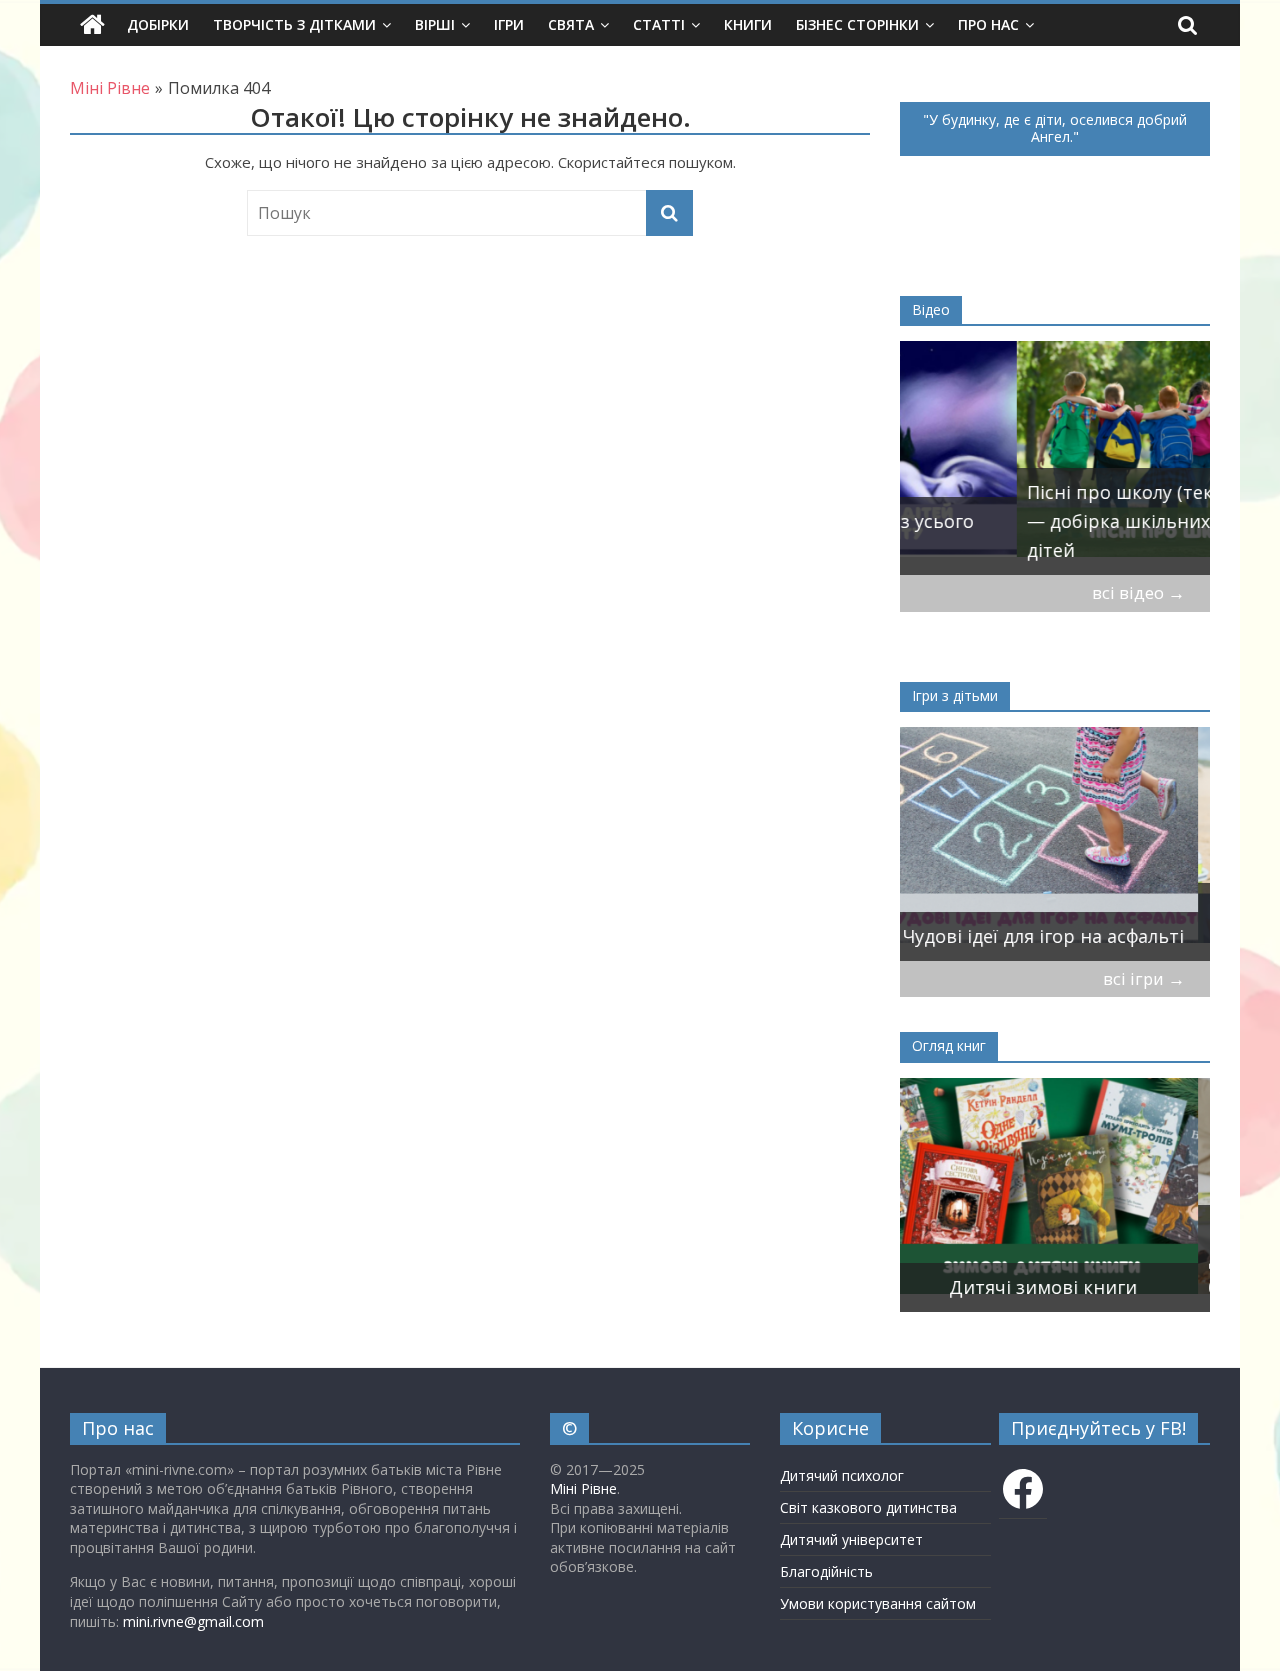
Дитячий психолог (842, 1475)
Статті (659, 24)
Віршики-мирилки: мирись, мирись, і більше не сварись (1039, 921)
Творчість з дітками (294, 24)
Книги (748, 24)
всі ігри (1144, 978)
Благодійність (826, 1571)
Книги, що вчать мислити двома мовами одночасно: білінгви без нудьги (1030, 1258)
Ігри (509, 24)
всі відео (1138, 592)
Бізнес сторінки (857, 24)
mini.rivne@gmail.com (193, 1621)
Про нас (988, 24)
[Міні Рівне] (92, 25)
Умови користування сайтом (878, 1603)
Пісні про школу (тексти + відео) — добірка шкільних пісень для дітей (1055, 521)
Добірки (158, 24)
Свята (571, 24)
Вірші (435, 24)
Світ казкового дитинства (868, 1507)
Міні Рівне (583, 1488)
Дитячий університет (851, 1539)
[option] (1055, 457)
